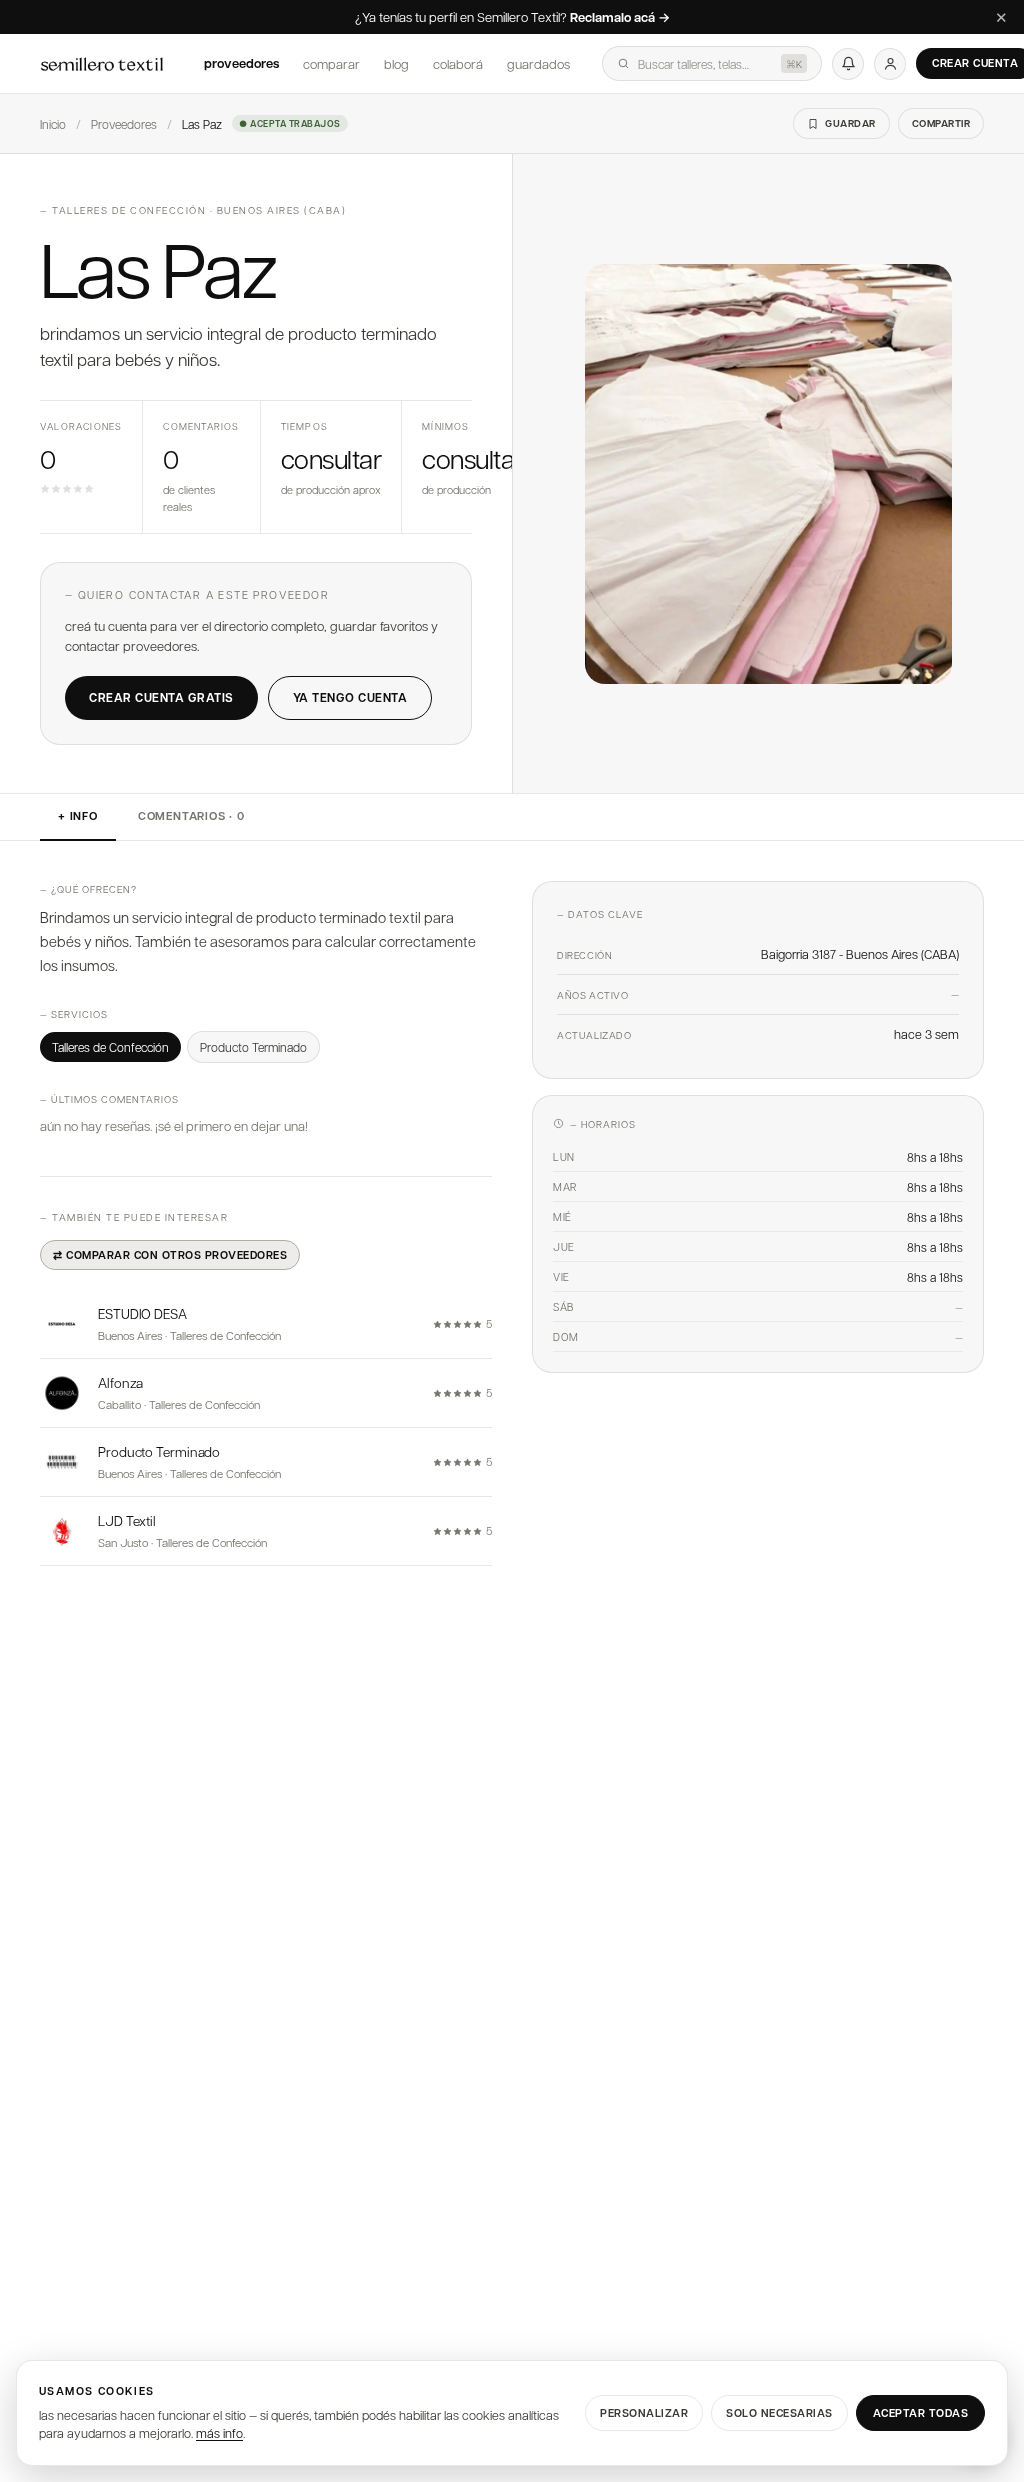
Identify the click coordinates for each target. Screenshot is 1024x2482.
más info (219, 2433)
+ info (78, 816)
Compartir (941, 123)
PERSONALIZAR (644, 2412)
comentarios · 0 (191, 816)
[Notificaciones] (848, 64)
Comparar (331, 63)
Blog (396, 63)
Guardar (850, 123)
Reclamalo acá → (620, 18)
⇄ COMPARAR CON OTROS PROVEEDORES (170, 1254)
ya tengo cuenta (350, 697)
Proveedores (241, 63)
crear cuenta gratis (161, 697)
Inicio (53, 124)
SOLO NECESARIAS (779, 2412)
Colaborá (458, 63)
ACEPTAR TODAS (921, 2412)
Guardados (538, 63)
